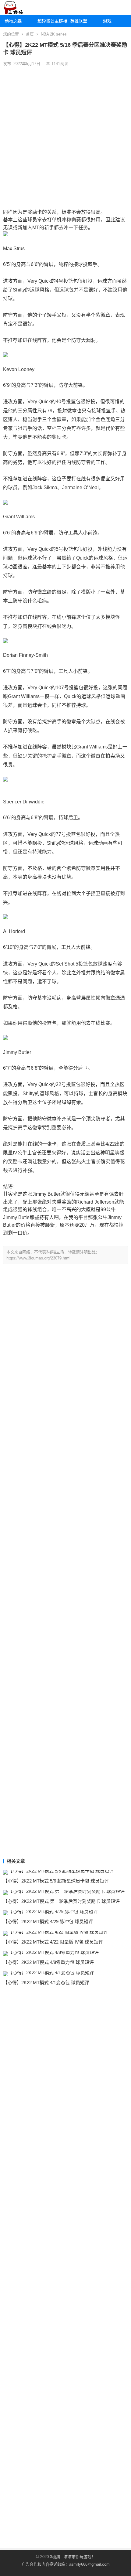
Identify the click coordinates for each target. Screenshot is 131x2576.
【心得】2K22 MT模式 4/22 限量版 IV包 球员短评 (53, 1942)
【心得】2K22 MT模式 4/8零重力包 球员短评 (48, 1962)
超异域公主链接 (52, 21)
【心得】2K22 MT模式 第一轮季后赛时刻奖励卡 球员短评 (61, 1901)
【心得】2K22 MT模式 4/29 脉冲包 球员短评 (48, 1922)
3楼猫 (55, 2557)
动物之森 (13, 21)
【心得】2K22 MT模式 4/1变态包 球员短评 (46, 1983)
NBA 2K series (54, 34)
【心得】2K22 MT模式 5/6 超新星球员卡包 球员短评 (56, 1881)
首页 (30, 34)
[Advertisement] (65, 137)
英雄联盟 (79, 21)
